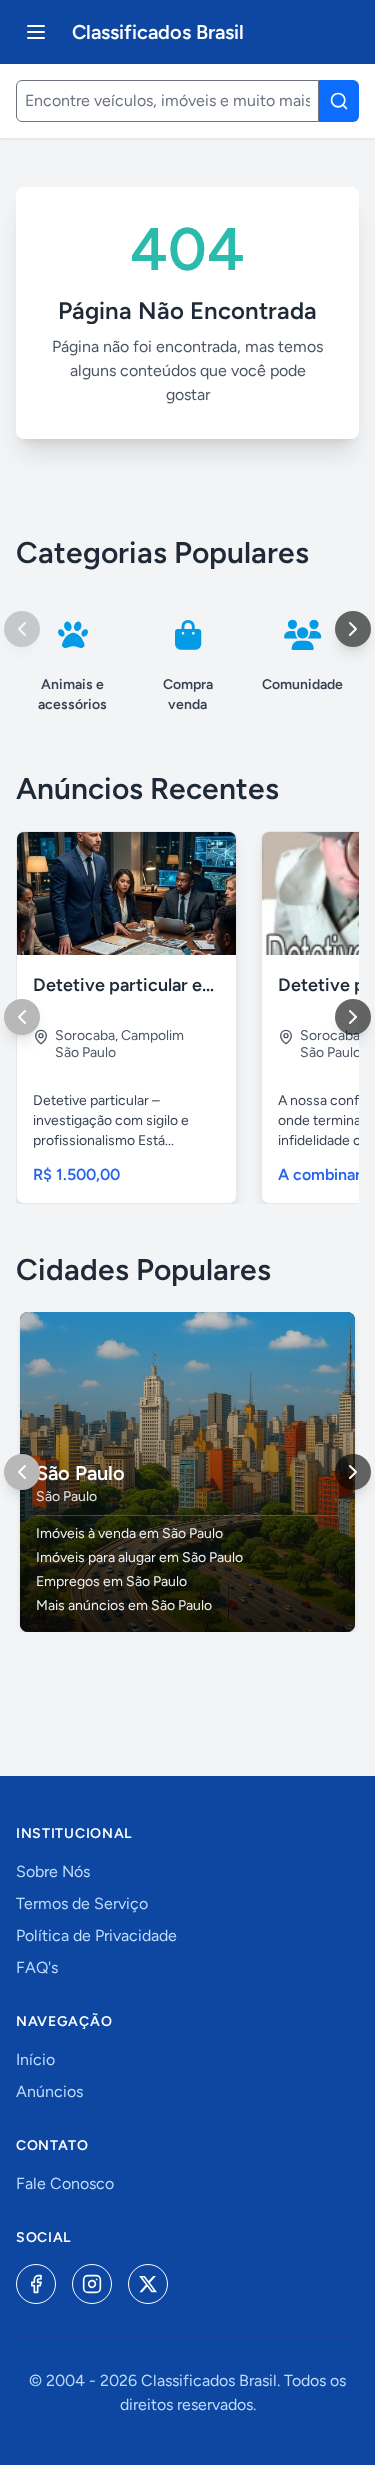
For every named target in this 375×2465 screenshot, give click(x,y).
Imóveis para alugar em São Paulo (139, 1557)
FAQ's (37, 1967)
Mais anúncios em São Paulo (124, 1605)
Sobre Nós (53, 1871)
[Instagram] (92, 2284)
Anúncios (49, 2091)
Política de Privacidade (96, 1935)
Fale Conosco (65, 2183)
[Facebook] (36, 2284)
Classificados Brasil (158, 32)
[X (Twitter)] (148, 2284)
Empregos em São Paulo (111, 1581)
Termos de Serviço (82, 1903)
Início (35, 2059)
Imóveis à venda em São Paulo (129, 1533)
